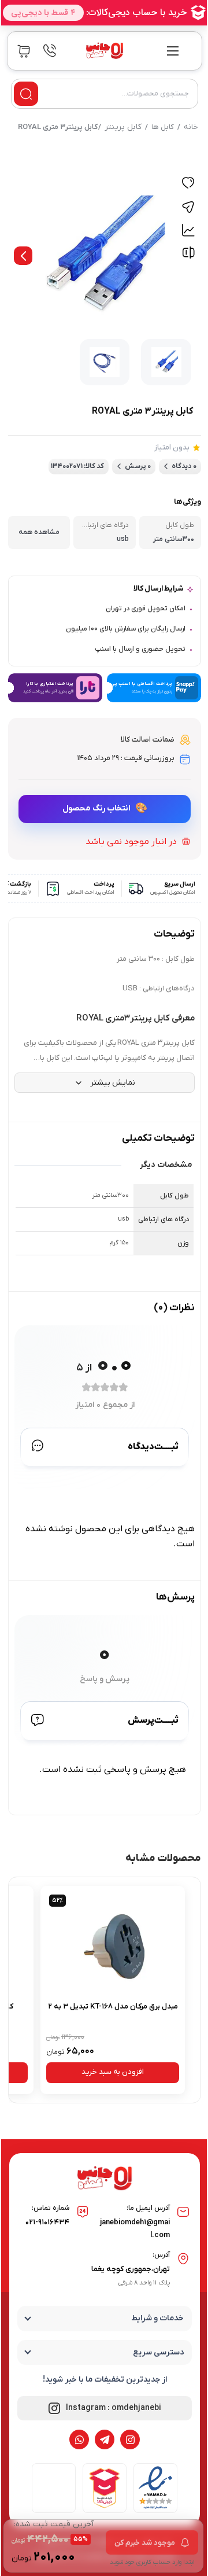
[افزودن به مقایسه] (188, 255)
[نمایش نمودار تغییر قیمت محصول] (188, 230)
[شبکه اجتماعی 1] (130, 2439)
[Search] (26, 94)
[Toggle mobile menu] (173, 51)
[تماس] (50, 51)
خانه (191, 127)
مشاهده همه (39, 532)
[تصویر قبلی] (23, 256)
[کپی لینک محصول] (188, 207)
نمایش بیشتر (113, 1083)
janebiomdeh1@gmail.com (135, 2229)
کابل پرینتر (123, 127)
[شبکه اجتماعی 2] (105, 2439)
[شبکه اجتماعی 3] (79, 2439)
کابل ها (163, 127)
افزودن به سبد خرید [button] (113, 2072)
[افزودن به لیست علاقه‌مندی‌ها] (188, 184)
